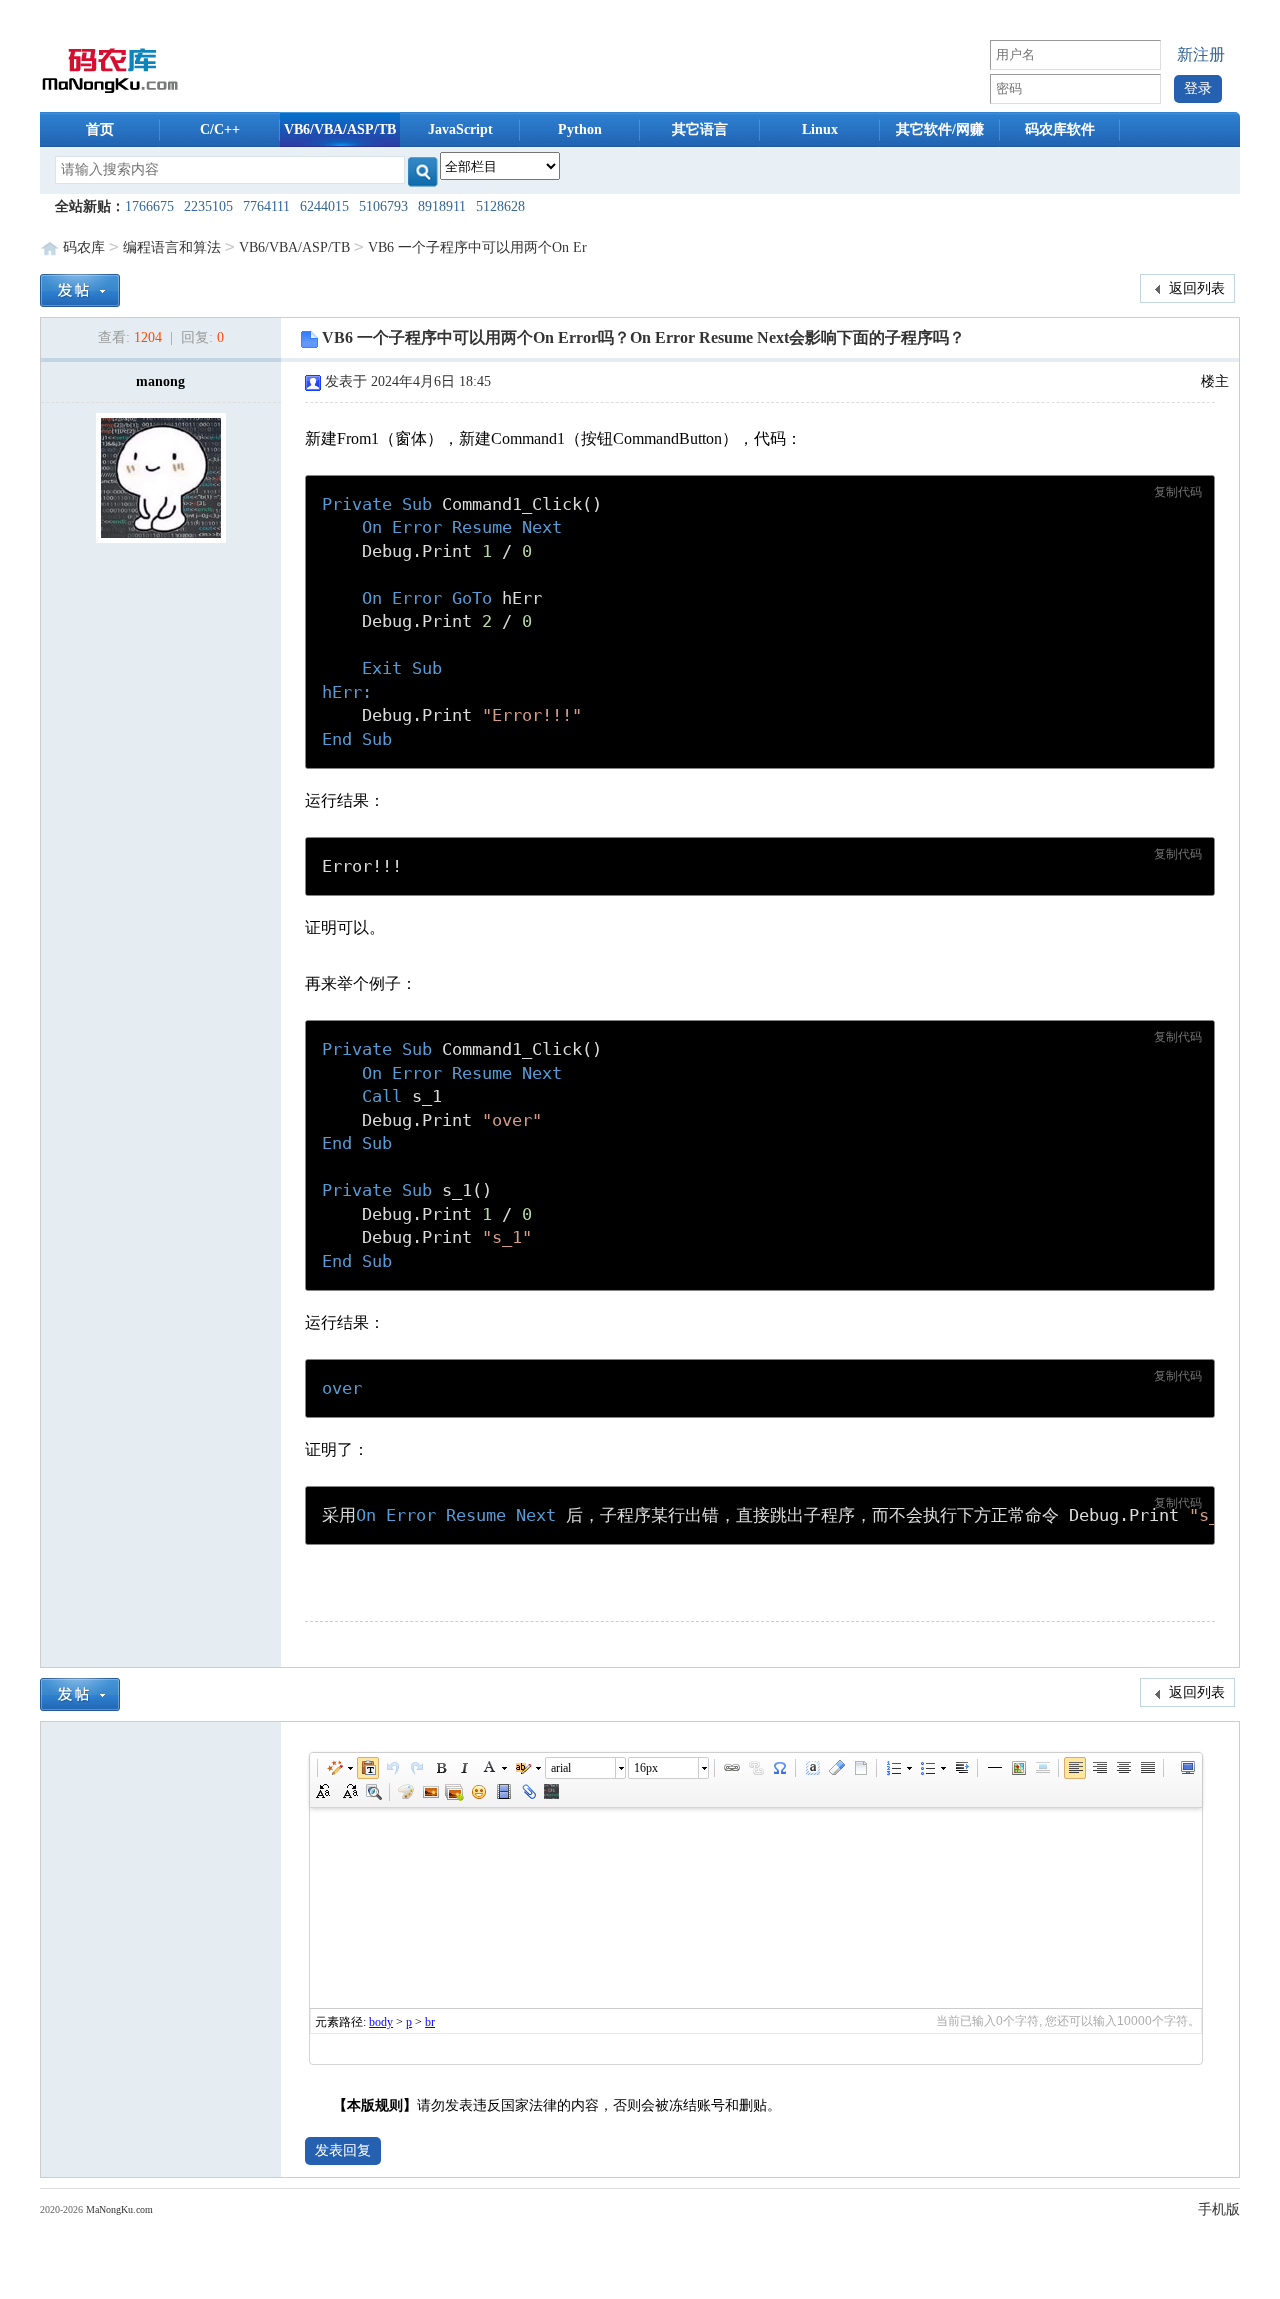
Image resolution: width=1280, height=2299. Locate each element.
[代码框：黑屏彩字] (551, 1792)
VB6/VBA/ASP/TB (340, 129)
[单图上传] (430, 1792)
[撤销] (392, 1768)
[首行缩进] (961, 1768)
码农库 (84, 247)
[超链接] (731, 1768)
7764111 (266, 206)
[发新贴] (80, 288)
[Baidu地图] (1018, 1768)
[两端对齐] (1147, 1768)
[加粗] (440, 1768)
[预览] (373, 1792)
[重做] (416, 1768)
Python (580, 129)
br (430, 2022)
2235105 (208, 206)
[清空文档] (860, 1768)
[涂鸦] (406, 1792)
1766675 (149, 206)
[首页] (110, 68)
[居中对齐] (1123, 1768)
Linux (820, 129)
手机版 (1219, 2209)
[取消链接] (755, 1768)
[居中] (1042, 1768)
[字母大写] (325, 1792)
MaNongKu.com (119, 2209)
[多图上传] (454, 1792)
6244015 (324, 206)
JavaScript (460, 129)
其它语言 (700, 129)
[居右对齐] (1099, 1768)
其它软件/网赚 (940, 129)
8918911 (442, 206)
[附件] (527, 1792)
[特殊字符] (779, 1768)
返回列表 (1195, 288)
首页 (100, 129)
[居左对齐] (1075, 1768)
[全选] (812, 1768)
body (381, 2022)
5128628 (500, 206)
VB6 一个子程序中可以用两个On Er (477, 247)
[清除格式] (836, 1768)
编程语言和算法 (172, 247)
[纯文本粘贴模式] (368, 1768)
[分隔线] (994, 1768)
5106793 (383, 206)
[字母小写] (349, 1792)
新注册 (1201, 54)
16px (646, 1768)
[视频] (503, 1792)
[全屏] (1187, 1768)
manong (160, 381)
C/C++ (220, 129)
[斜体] (464, 1768)
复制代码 (1178, 492)
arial (561, 1768)
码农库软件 (1060, 129)
